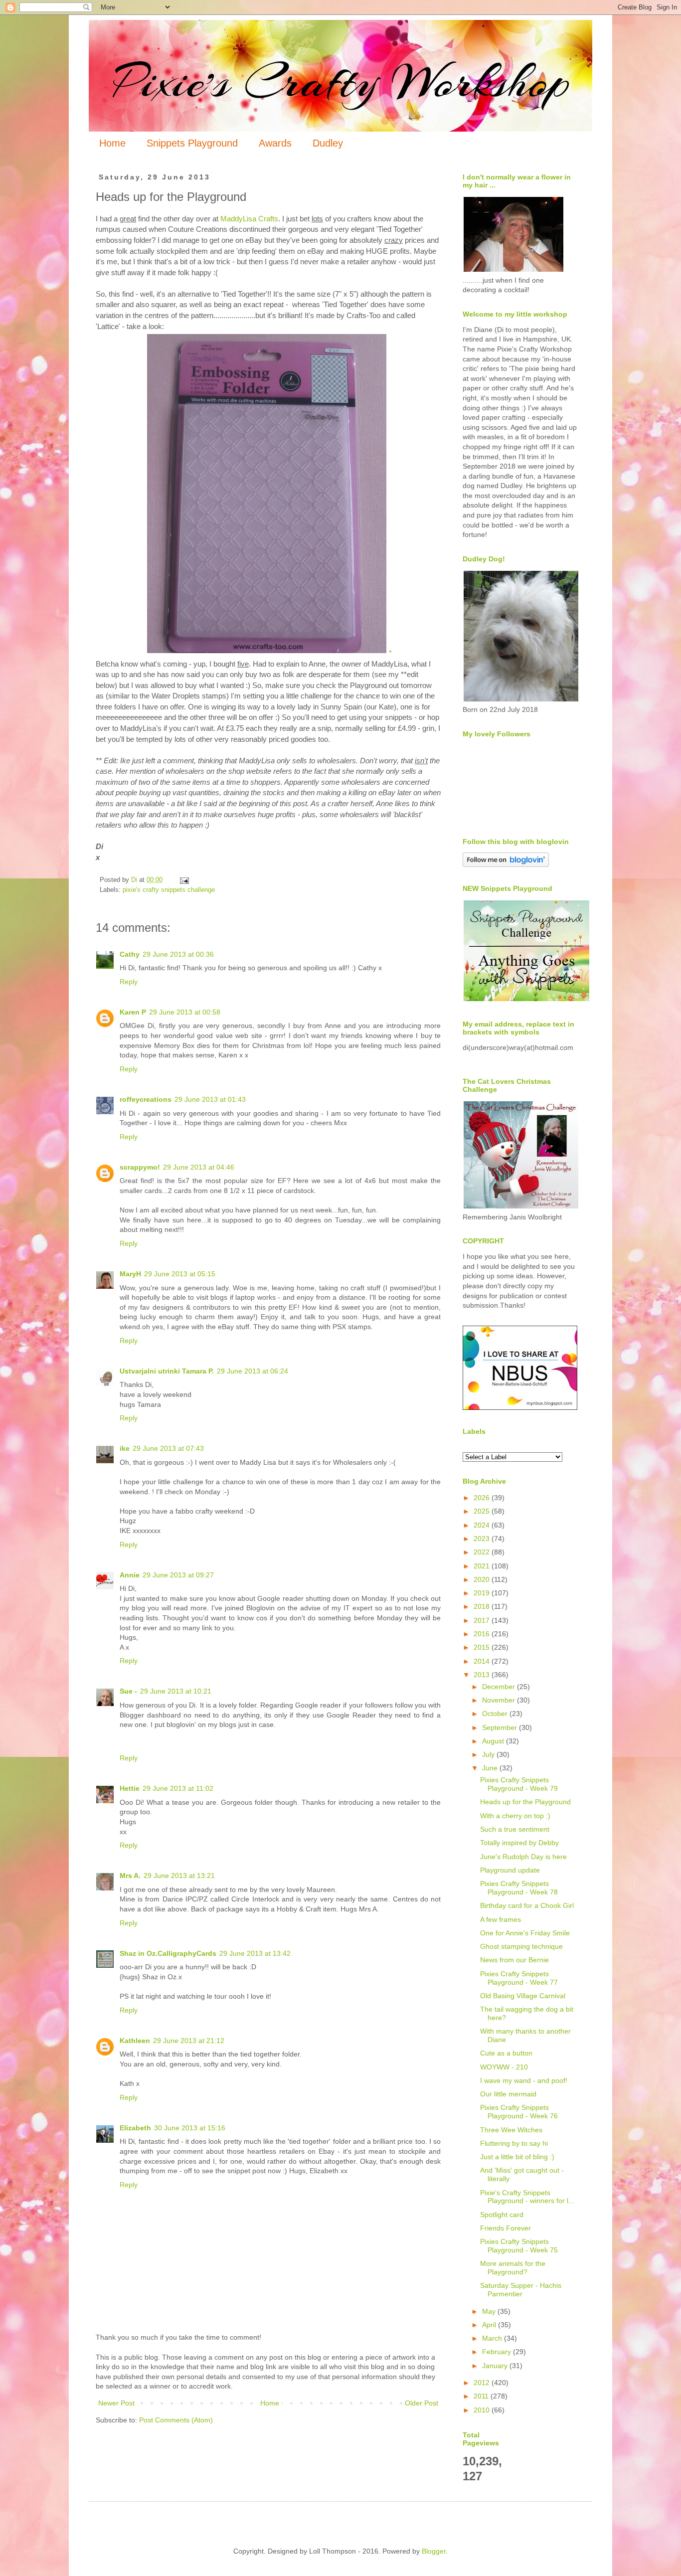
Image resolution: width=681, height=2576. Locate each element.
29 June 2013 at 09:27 (178, 1575)
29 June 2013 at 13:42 (255, 1953)
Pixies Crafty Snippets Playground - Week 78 (519, 1888)
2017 (483, 1620)
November (500, 1700)
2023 (483, 1539)
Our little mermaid (508, 2094)
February (498, 2352)
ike (125, 1448)
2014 (483, 1661)
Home (112, 143)
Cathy (130, 954)
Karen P (133, 1012)
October (496, 1714)
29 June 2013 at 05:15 (180, 1274)
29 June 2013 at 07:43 (168, 1448)
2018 (483, 1606)
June (491, 1768)
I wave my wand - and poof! (524, 2080)
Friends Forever (506, 2228)
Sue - (128, 1691)
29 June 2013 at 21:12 (189, 2041)
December (500, 1687)
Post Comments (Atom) (176, 2420)
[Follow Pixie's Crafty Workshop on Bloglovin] (506, 864)
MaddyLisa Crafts (249, 219)
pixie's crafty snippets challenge (169, 890)
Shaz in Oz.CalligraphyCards (168, 1953)
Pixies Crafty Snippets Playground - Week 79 (519, 1784)
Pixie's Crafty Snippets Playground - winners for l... (527, 2197)
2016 (483, 1634)
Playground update (510, 1870)
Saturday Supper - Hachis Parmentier (521, 2290)
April (490, 2325)
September (501, 1727)
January (496, 2366)
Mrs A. (130, 1876)
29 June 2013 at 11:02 (178, 1788)
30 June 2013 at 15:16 (190, 2128)
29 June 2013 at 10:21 (176, 1691)
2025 (483, 1511)
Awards (275, 143)
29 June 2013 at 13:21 (179, 1876)
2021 (483, 1566)
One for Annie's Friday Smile (525, 1933)
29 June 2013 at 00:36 (178, 954)
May (490, 2311)
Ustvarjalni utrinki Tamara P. (167, 1371)
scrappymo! (140, 1167)
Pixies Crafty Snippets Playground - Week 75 (519, 2246)
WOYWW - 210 (504, 2067)
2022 (483, 1552)
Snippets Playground (192, 143)
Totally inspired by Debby (519, 1843)
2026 (483, 1498)
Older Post (422, 2403)
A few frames (501, 1919)
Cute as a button (506, 2053)
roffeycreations (146, 1099)
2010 (483, 2410)
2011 (482, 2396)
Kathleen (135, 2041)
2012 (483, 2383)
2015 (483, 1647)
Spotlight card (502, 2215)
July (489, 1754)
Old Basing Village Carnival (523, 1996)
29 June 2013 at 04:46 (199, 1167)
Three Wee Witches (511, 2130)
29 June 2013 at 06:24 (253, 1371)
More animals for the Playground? (513, 2268)
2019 (483, 1593)
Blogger (434, 2551)
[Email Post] (184, 880)
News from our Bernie (514, 1960)
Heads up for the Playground (525, 1802)
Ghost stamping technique (521, 1946)
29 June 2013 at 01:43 (210, 1099)
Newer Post (116, 2403)
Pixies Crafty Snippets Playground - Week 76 (519, 2112)
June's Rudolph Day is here (523, 1857)
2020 (483, 1579)
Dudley (328, 143)
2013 (483, 1675)
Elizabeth (135, 2128)
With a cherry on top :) (515, 1816)
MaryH (130, 1274)
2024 (483, 1525)
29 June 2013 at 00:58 (185, 1012)
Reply (129, 982)
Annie (130, 1575)
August (494, 1741)
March (493, 2338)
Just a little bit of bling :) (517, 2157)
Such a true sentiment (515, 1829)
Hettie (130, 1788)
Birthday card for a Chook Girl (527, 1905)
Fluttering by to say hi (514, 2143)
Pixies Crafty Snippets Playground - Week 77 (519, 1978)
